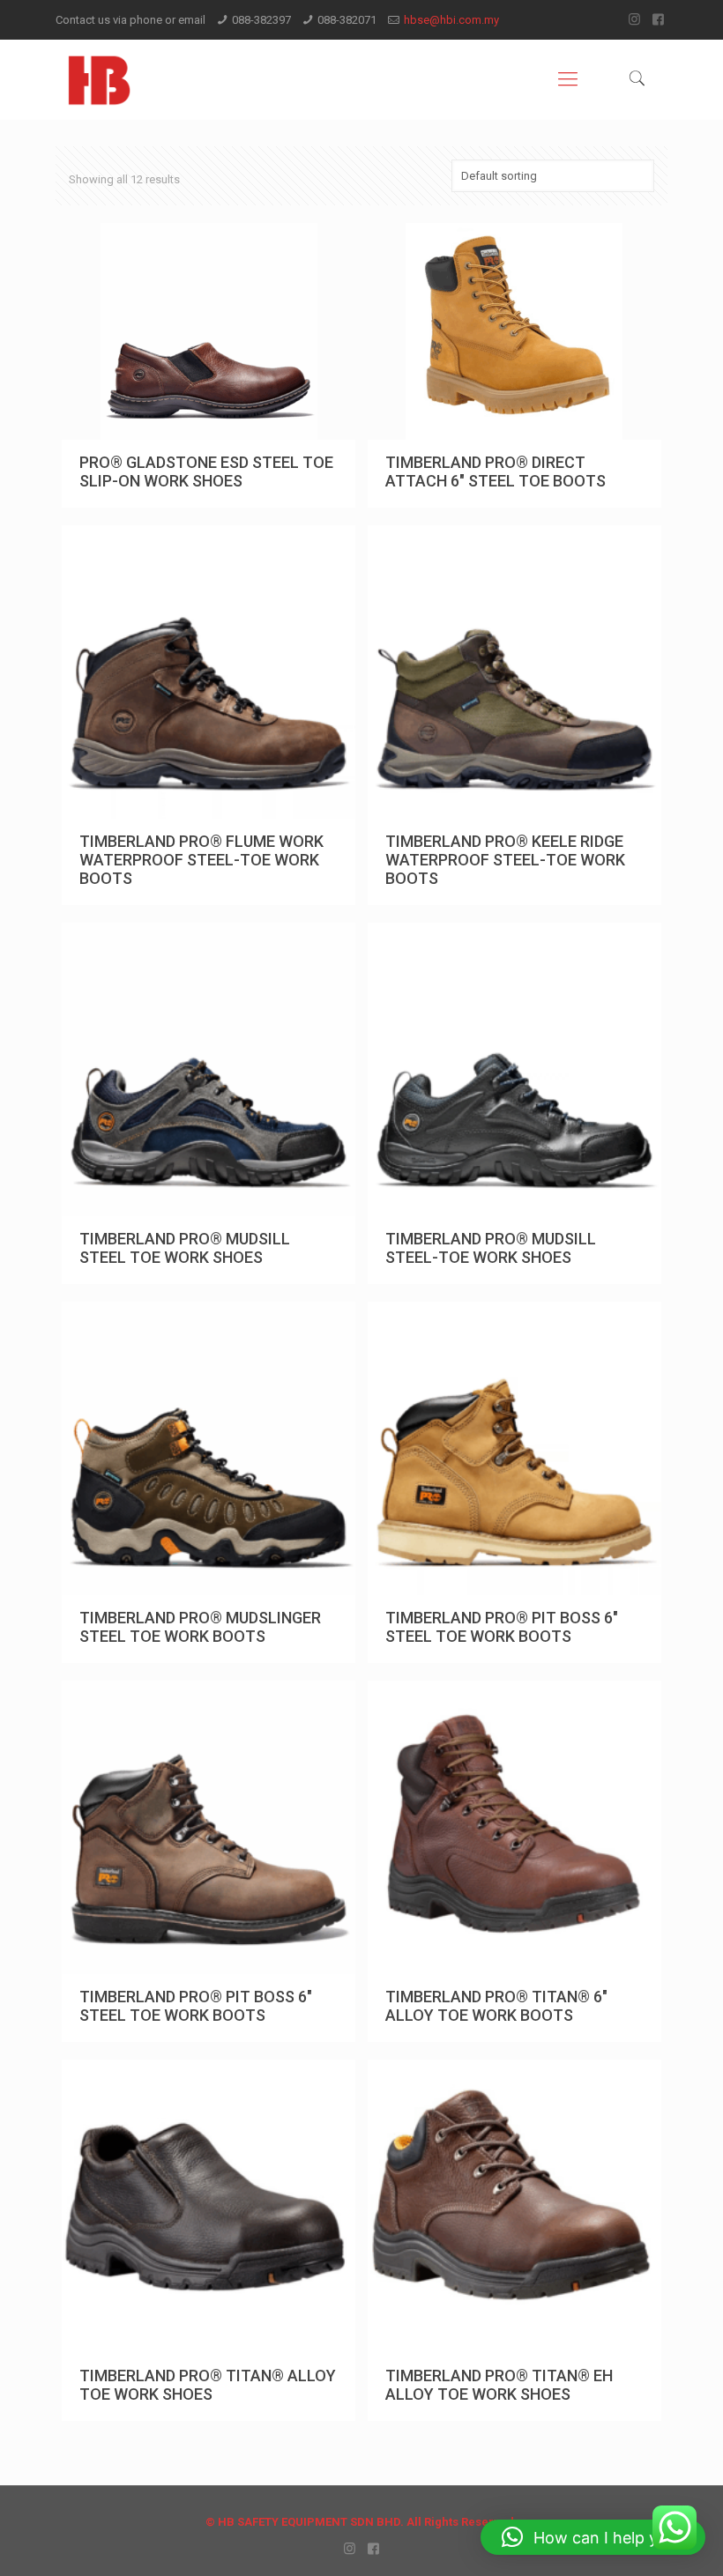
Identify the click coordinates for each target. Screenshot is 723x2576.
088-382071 (347, 20)
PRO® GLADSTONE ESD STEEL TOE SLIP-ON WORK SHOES (206, 471)
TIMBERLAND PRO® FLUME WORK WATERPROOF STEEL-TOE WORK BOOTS (201, 860)
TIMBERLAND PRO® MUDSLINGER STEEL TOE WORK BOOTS (200, 1627)
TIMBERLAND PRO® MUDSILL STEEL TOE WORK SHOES (185, 1248)
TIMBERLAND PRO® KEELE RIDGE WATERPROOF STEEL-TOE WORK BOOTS (505, 860)
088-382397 (261, 20)
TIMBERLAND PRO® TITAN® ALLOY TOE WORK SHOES (208, 2385)
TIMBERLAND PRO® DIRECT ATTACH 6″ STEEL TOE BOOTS (496, 471)
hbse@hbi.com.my (451, 20)
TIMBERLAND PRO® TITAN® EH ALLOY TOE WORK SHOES (499, 2385)
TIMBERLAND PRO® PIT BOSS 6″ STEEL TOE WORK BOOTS (502, 1627)
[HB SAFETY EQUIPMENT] (99, 79)
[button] (593, 2537)
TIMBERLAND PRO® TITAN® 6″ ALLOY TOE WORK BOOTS (496, 2006)
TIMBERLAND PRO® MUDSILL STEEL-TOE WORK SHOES (491, 1248)
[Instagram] (634, 19)
